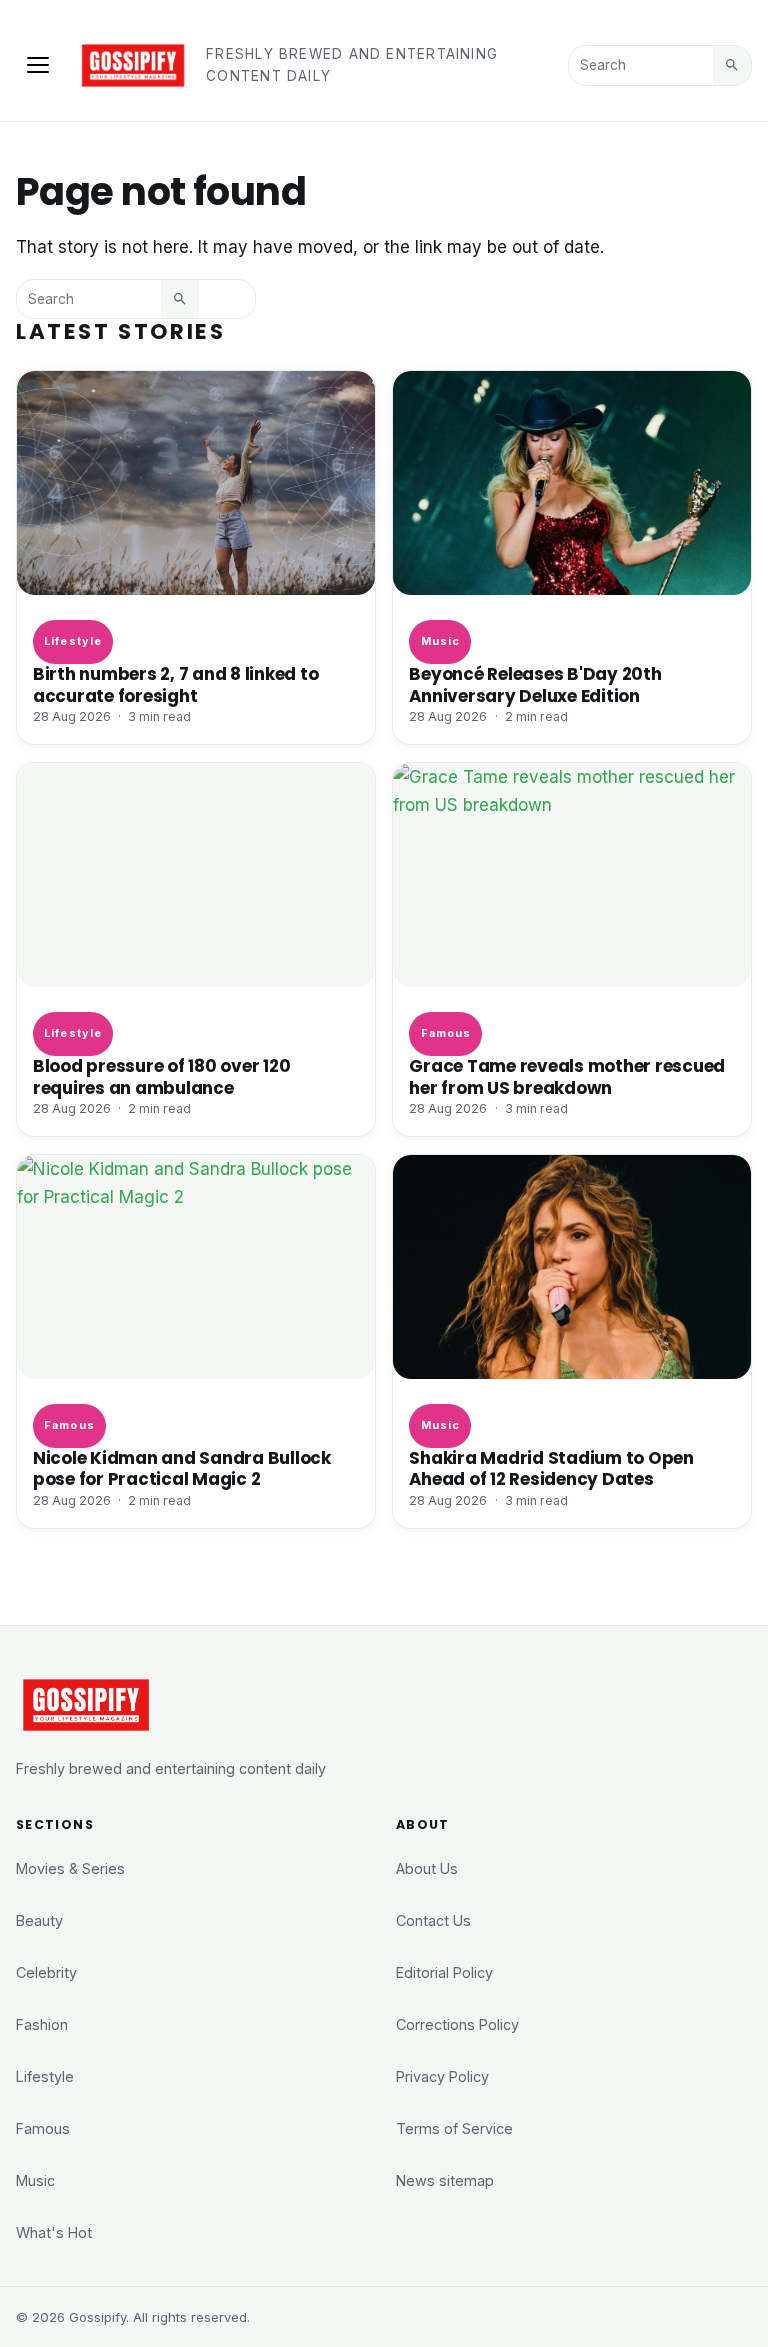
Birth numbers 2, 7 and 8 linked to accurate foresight (175, 684)
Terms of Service (454, 2128)
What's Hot (54, 2232)
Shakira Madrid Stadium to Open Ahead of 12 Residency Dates (551, 1468)
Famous (446, 1033)
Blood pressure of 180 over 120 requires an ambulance (161, 1076)
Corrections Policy (457, 2024)
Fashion (42, 2024)
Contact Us (433, 1920)
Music (440, 641)
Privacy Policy (442, 2076)
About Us (427, 1868)
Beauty (39, 1920)
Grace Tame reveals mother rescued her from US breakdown (567, 1076)
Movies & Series (70, 1868)
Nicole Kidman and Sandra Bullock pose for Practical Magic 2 (182, 1468)
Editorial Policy (444, 1972)
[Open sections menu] (38, 65)
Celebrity (46, 1972)
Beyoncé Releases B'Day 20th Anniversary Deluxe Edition (535, 684)
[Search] (732, 65)
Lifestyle (73, 641)
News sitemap (445, 2180)
